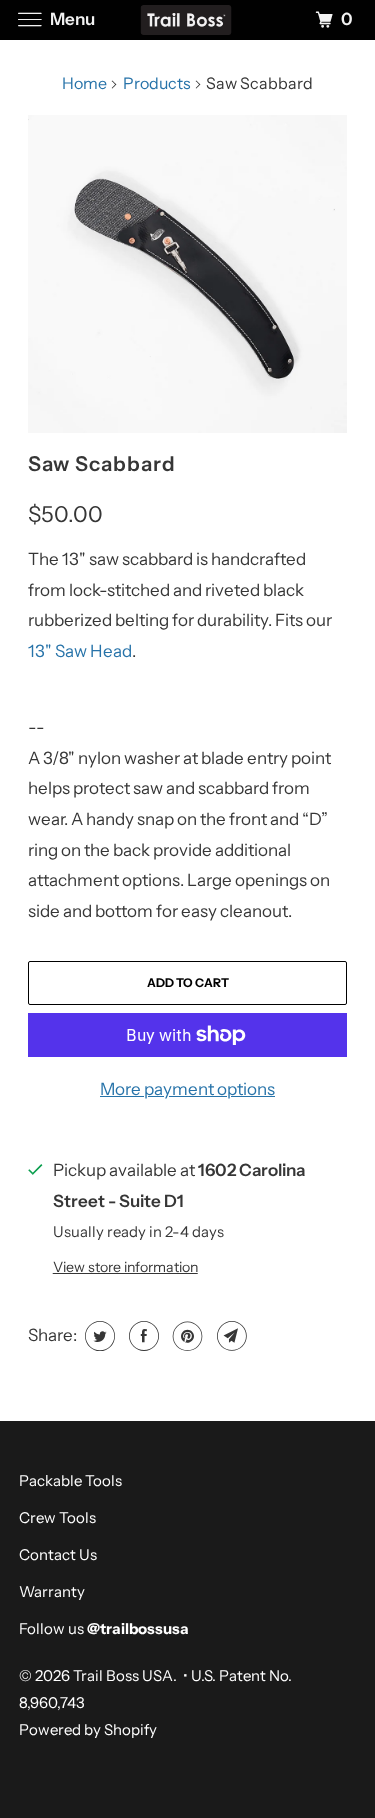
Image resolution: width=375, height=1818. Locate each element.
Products (157, 83)
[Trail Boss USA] (188, 19)
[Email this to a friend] (229, 1336)
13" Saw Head (80, 651)
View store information (125, 1267)
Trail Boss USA (123, 1675)
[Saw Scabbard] (187, 274)
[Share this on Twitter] (97, 1336)
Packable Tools (70, 1480)
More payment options (187, 1089)
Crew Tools (57, 1517)
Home (84, 83)
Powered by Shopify (88, 1729)
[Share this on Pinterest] (185, 1336)
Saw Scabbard (102, 463)
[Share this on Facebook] (141, 1336)
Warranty (52, 1591)
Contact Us (58, 1554)
